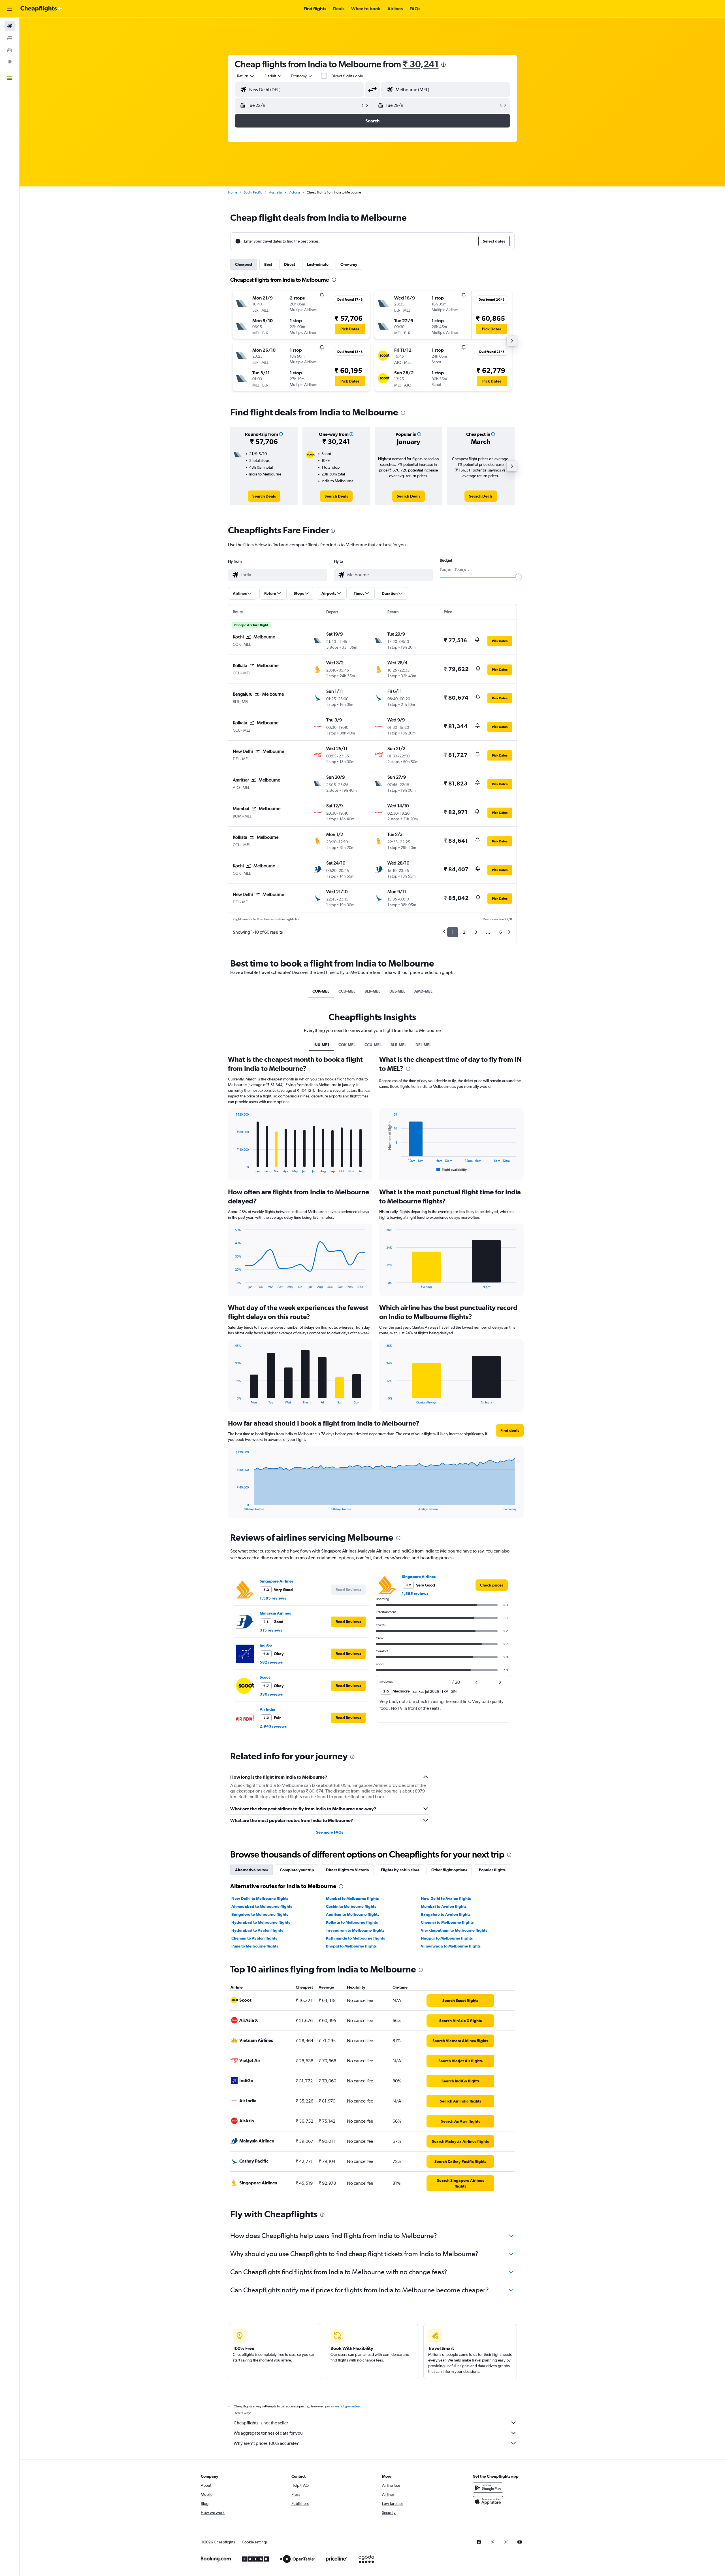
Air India (267, 1709)
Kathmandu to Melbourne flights (355, 1938)
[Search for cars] (10, 50)
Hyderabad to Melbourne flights (261, 1922)
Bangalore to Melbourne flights (260, 1914)
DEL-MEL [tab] (397, 991)
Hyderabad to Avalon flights (257, 1930)
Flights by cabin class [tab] (400, 1870)
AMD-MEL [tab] (423, 991)
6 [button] (501, 932)
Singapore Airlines (277, 1581)
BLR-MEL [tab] (372, 991)
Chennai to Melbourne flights (447, 1922)
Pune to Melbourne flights (255, 1946)
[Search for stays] (10, 38)
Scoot (265, 1677)
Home (233, 192)
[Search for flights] (10, 26)
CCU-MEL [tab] (347, 991)
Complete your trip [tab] (297, 1870)
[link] (264, 496)
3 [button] (476, 932)
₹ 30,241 (421, 64)
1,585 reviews (273, 1598)
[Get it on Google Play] (488, 2488)
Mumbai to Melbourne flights (352, 1898)
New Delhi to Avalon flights (446, 1898)
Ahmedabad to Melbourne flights (262, 1906)
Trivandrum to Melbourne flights (355, 1930)
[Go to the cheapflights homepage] (41, 9)
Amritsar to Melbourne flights (353, 1914)
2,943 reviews (273, 1726)
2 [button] (464, 932)
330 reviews (271, 1694)
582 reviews (271, 1662)
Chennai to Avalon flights (254, 1938)
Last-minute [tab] (318, 264)
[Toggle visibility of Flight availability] (452, 1170)
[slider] (519, 577)
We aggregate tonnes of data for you (268, 2433)
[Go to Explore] (10, 62)
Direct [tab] (290, 264)
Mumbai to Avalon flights (444, 1906)
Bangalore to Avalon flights (446, 1914)
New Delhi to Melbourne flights (260, 1898)
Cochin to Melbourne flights (351, 1906)
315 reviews (271, 1630)
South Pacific (253, 192)
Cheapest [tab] (244, 264)
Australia (275, 192)
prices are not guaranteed (343, 2406)
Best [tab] (268, 264)
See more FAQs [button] (330, 1832)
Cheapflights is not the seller (261, 2423)
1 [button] (453, 932)
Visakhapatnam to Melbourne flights (454, 1930)
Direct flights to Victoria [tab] (347, 1870)
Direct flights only (347, 76)
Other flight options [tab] (449, 1870)
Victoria (294, 192)
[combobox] (246, 76)
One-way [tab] (349, 264)
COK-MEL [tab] (321, 991)
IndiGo (266, 1645)
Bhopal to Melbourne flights (351, 1946)
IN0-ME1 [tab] (321, 1045)
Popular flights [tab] (492, 1870)
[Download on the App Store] (488, 2501)
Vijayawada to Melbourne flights (451, 1946)
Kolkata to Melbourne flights (352, 1922)
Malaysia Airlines (275, 1613)
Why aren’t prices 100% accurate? (266, 2443)
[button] (10, 9)
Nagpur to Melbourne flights (447, 1938)
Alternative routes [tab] (251, 1870)
